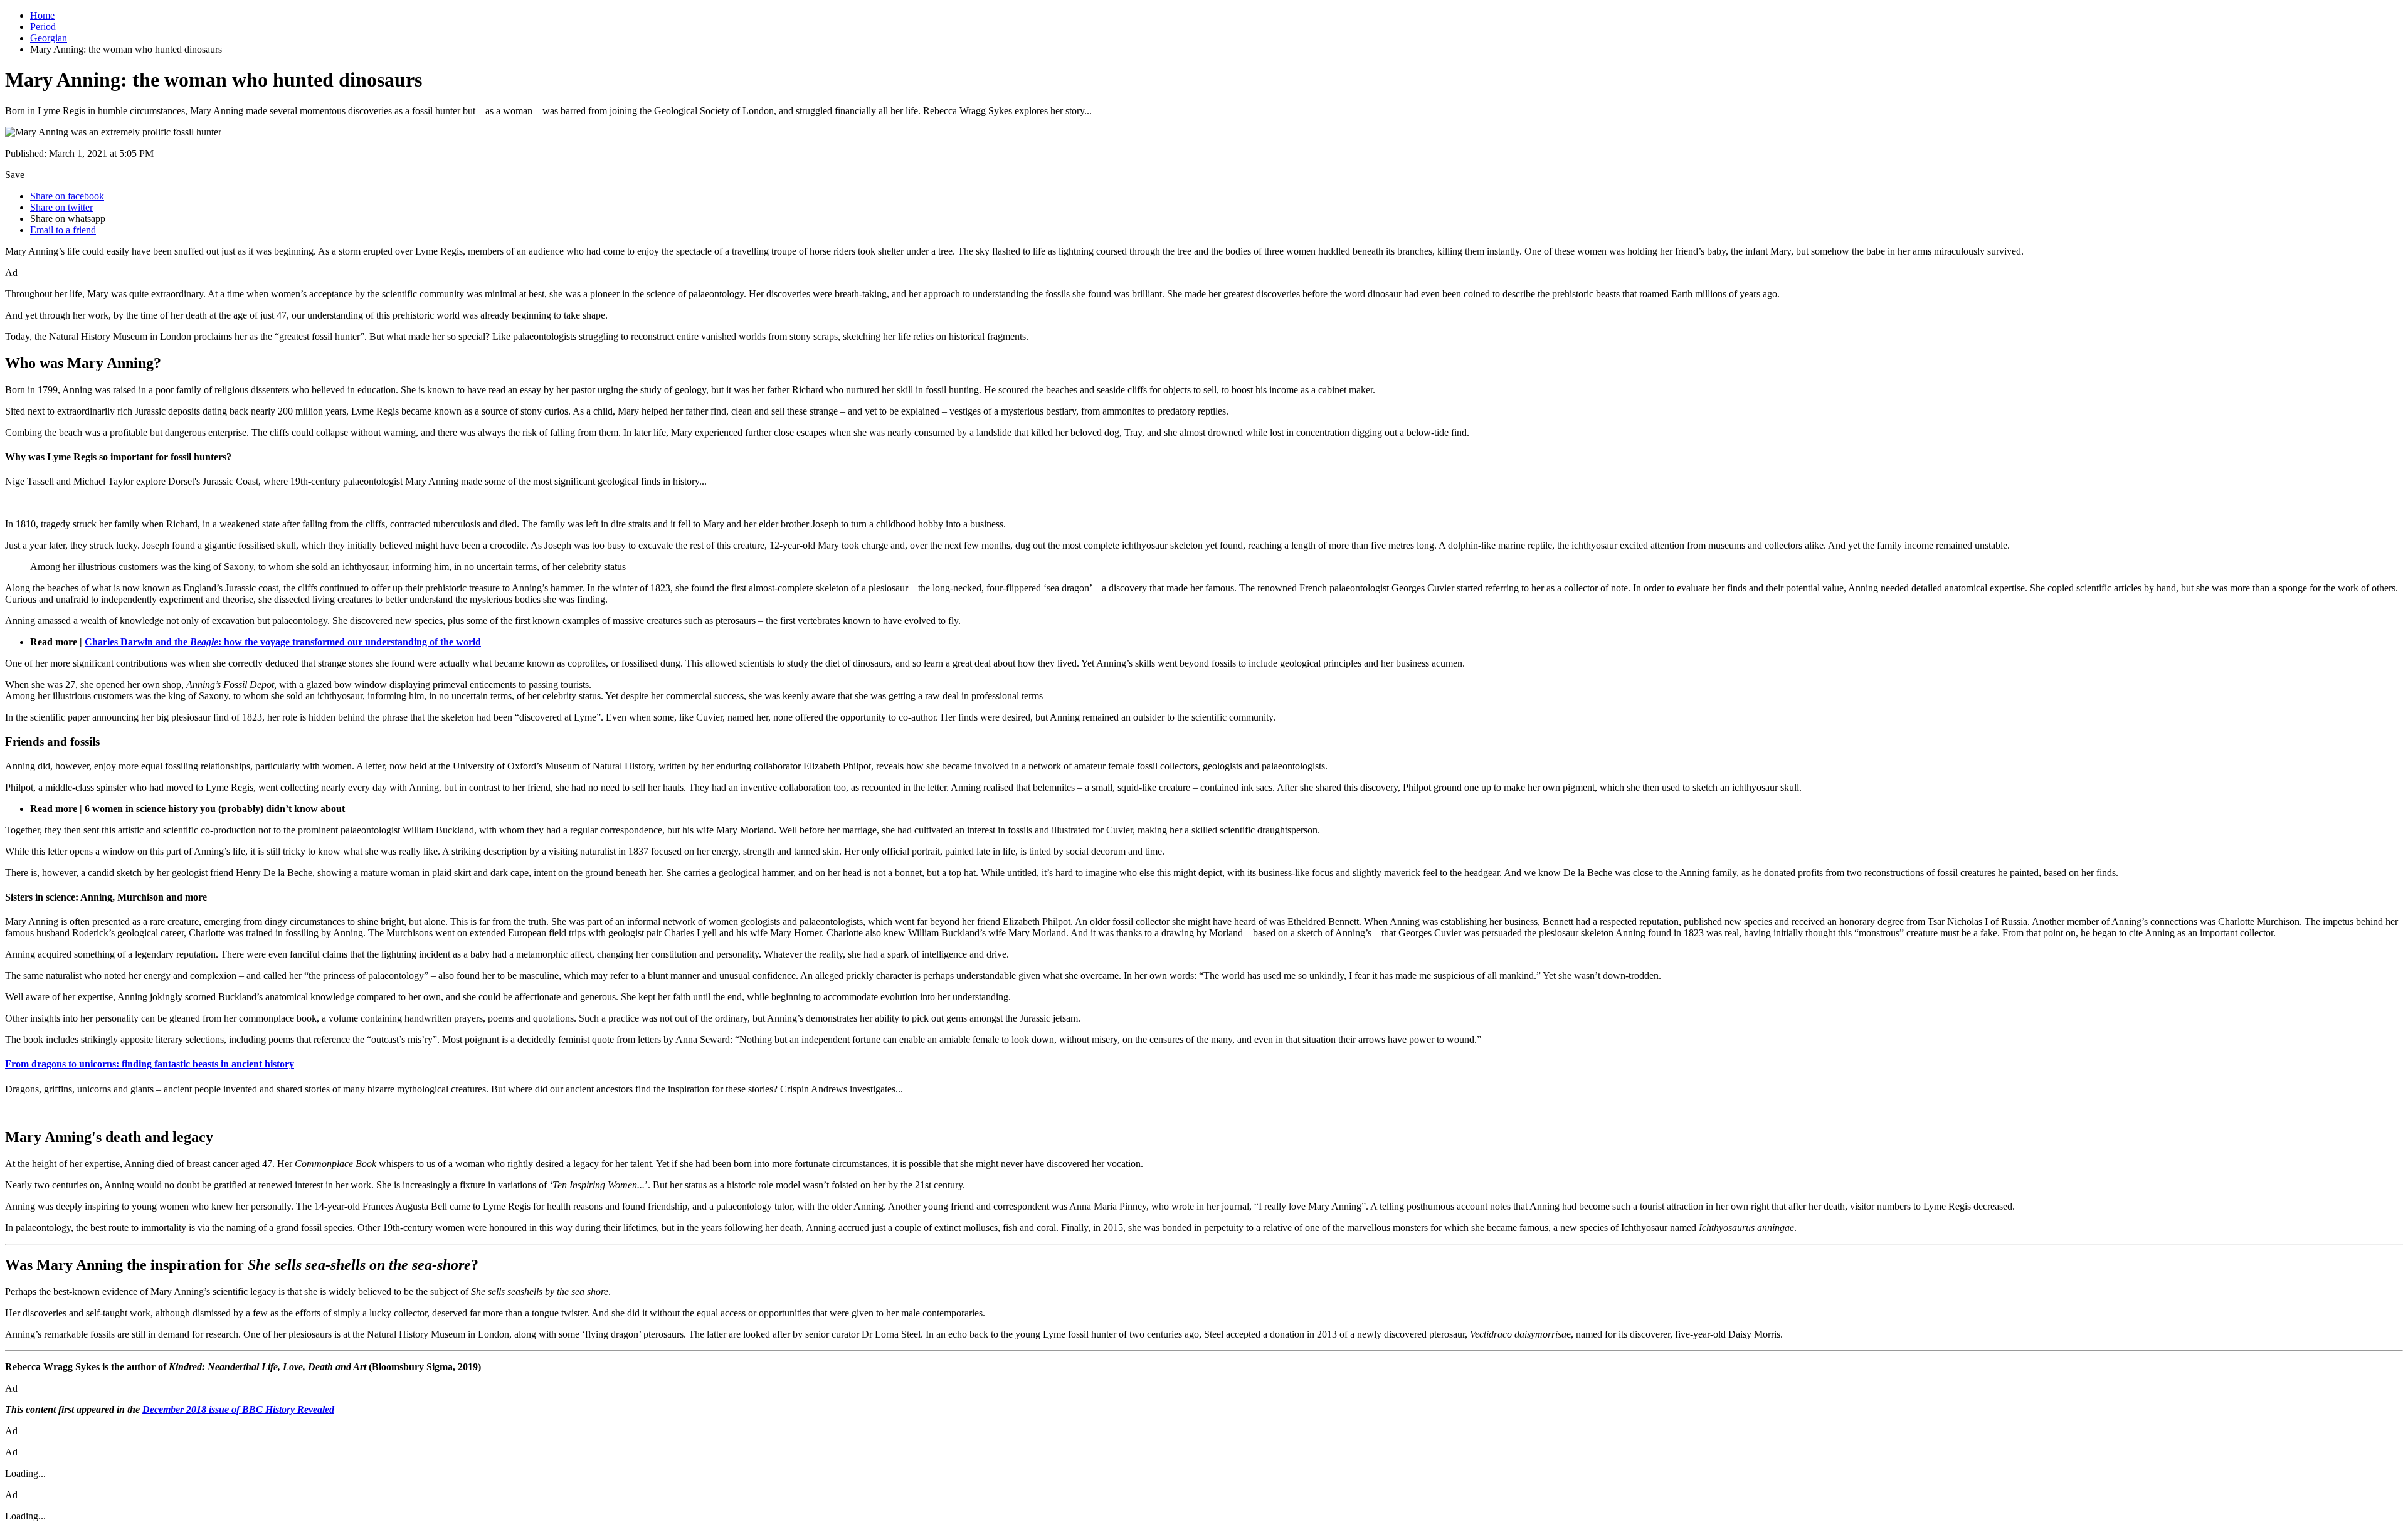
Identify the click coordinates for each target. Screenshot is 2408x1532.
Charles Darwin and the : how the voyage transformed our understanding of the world (283, 642)
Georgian (49, 38)
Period (43, 27)
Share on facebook (67, 196)
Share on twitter (61, 207)
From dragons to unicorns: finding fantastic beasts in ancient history (150, 1064)
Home (42, 15)
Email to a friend (63, 230)
